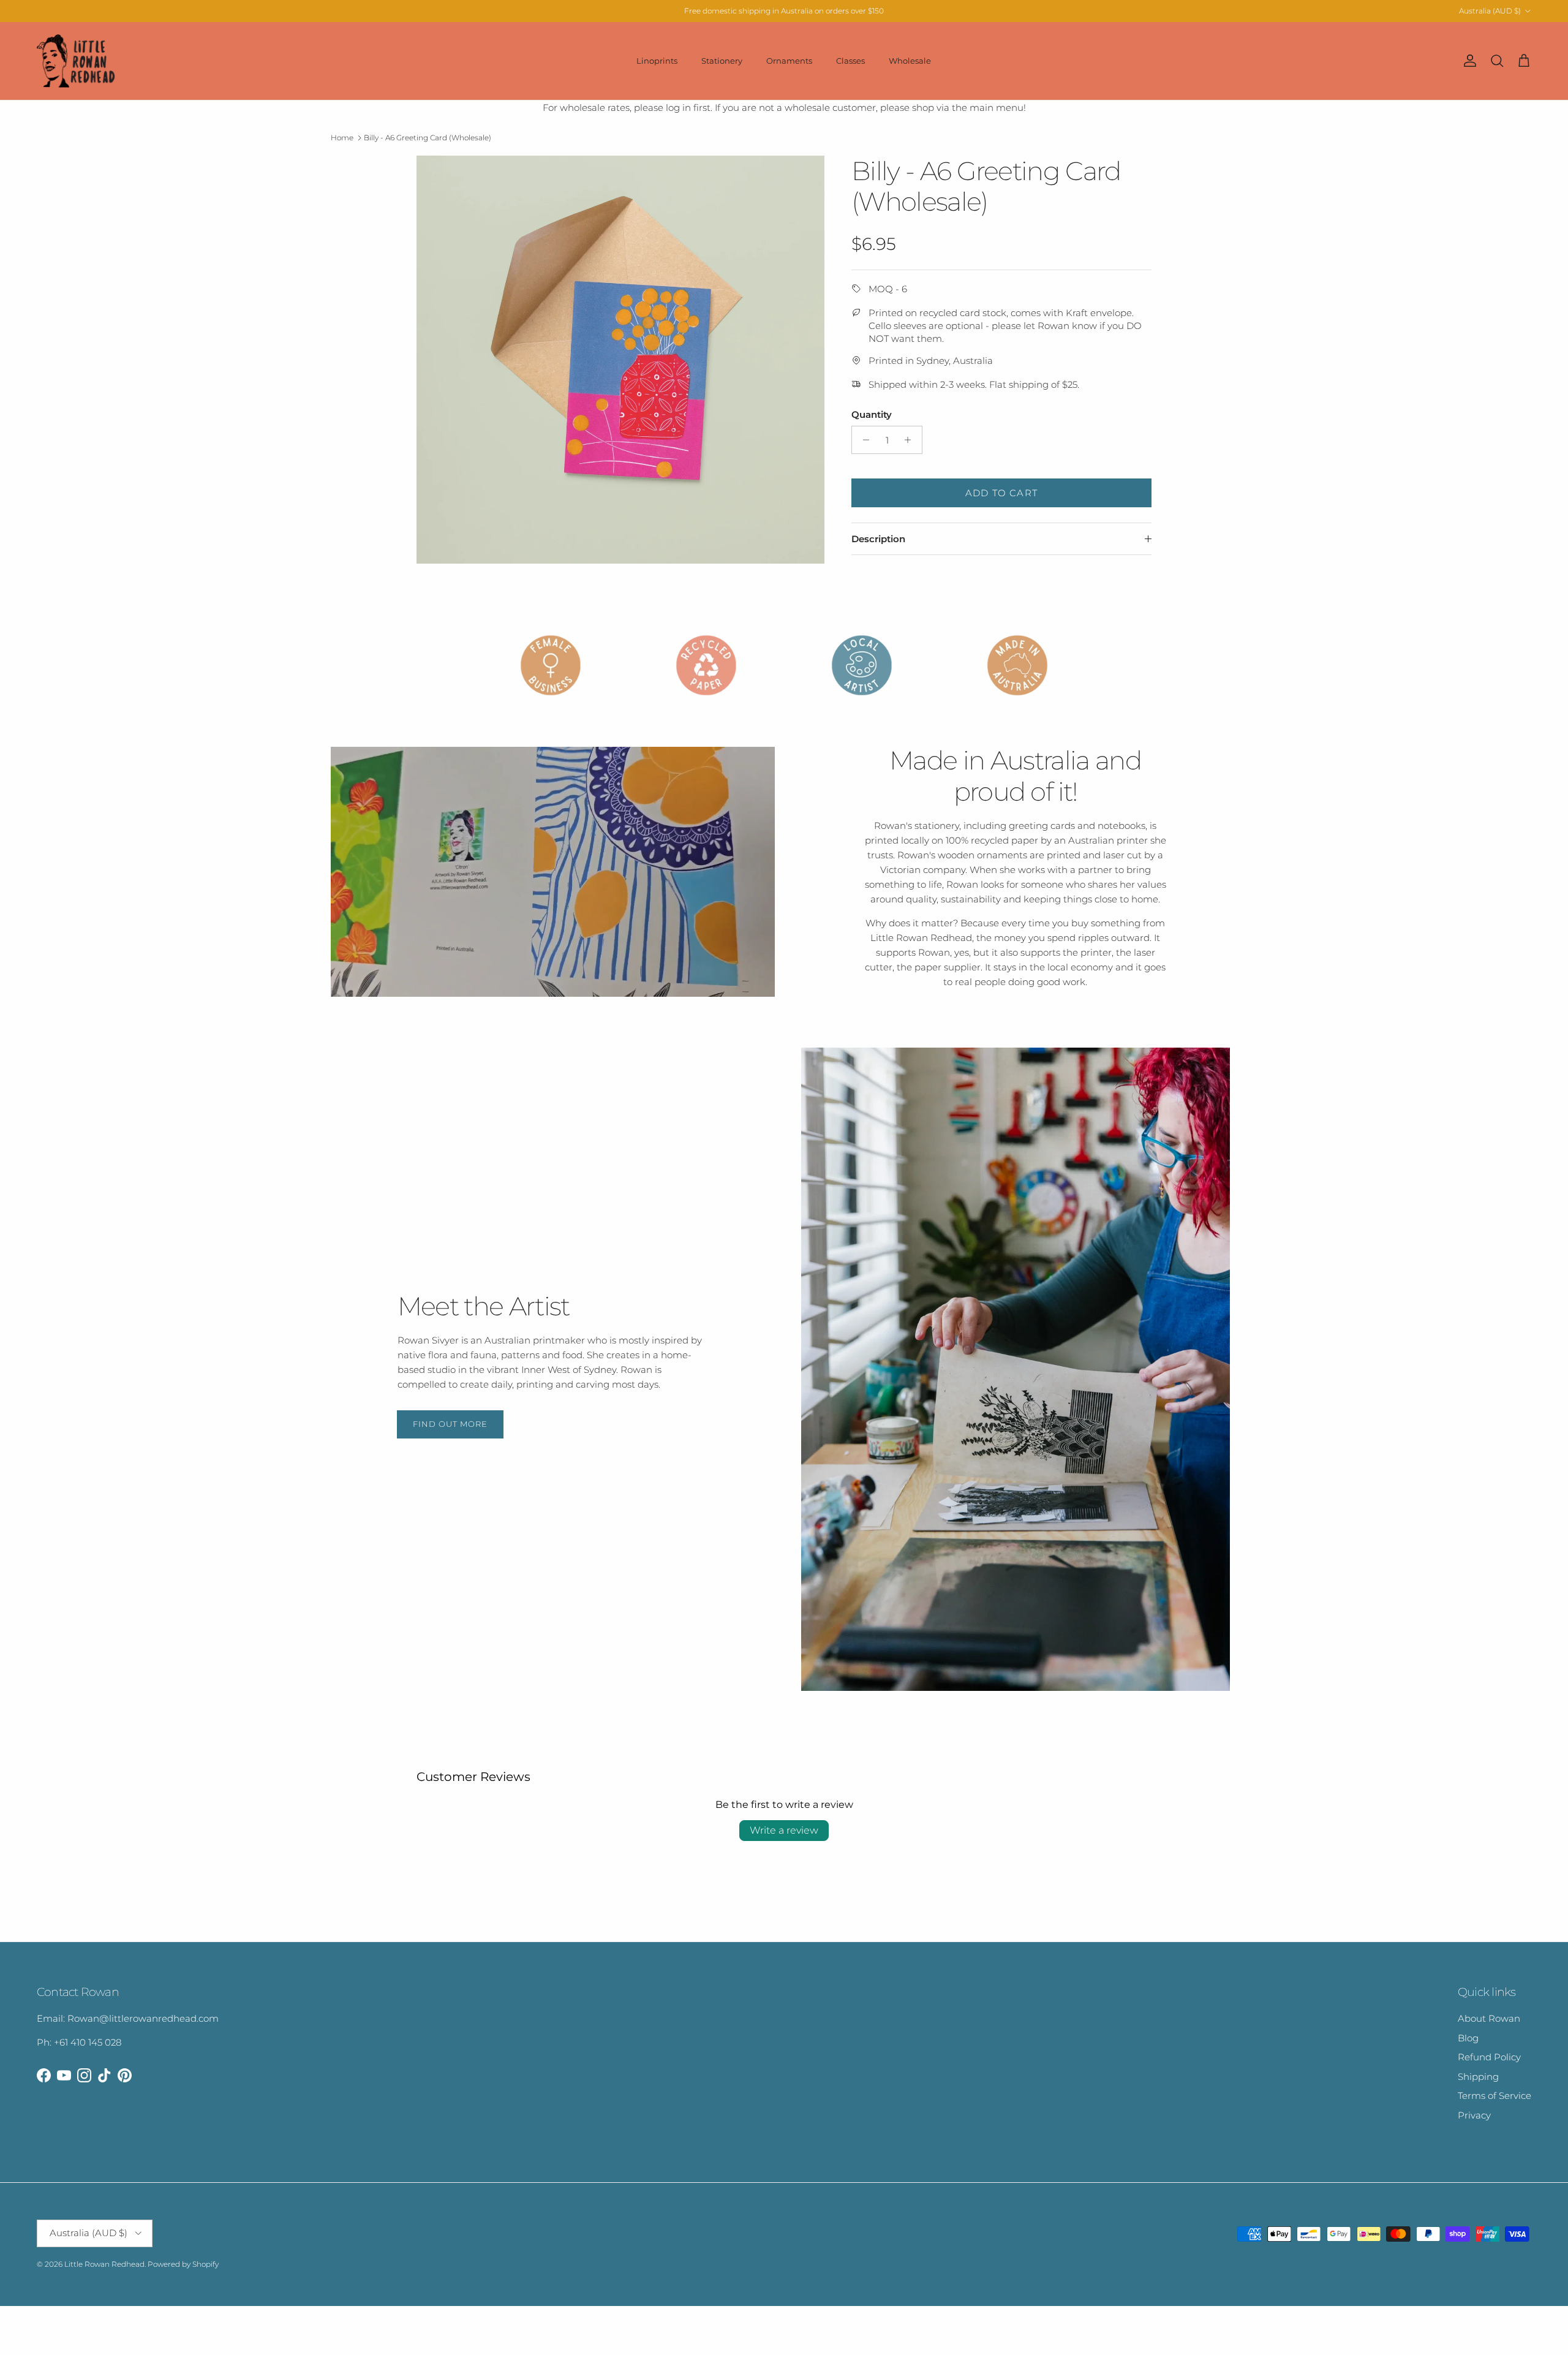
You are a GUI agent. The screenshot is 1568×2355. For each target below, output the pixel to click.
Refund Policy (1489, 2057)
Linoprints (657, 61)
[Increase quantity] (911, 440)
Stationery (722, 61)
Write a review (784, 1830)
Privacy (1474, 2115)
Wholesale (910, 61)
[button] (241, 2240)
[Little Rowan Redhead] (77, 61)
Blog (1468, 2038)
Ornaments (789, 61)
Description (878, 539)
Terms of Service (1494, 2096)
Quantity (872, 414)
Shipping (1478, 2077)
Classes (850, 61)
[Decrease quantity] (863, 440)
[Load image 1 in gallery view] (620, 360)
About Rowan (1489, 2018)
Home (342, 138)
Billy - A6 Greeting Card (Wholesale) (428, 138)
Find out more (450, 1424)
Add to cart (1001, 493)
